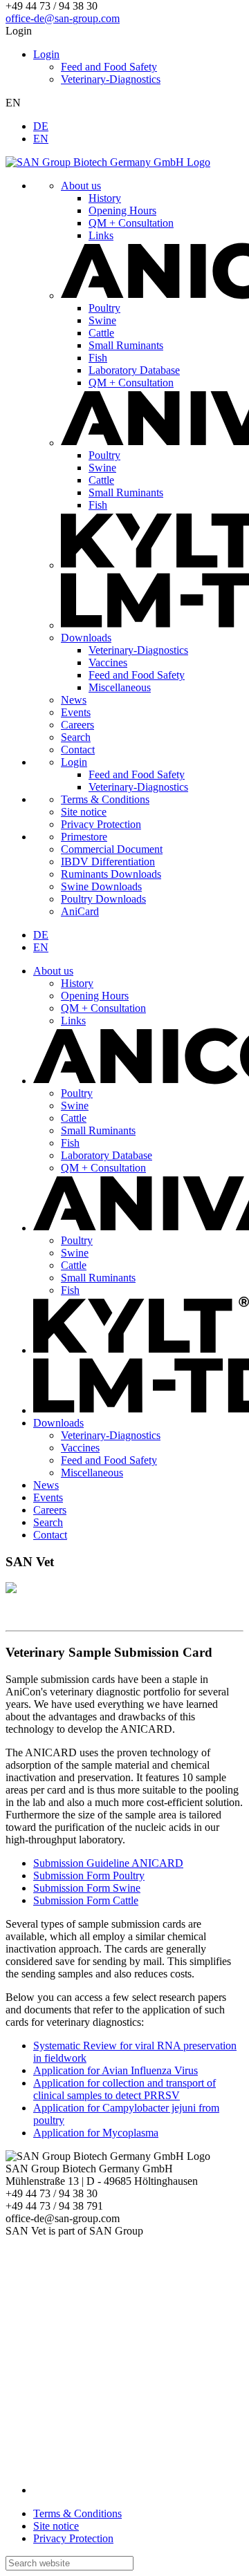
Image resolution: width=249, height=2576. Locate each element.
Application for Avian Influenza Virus (116, 2070)
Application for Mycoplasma (96, 2133)
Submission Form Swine (87, 1888)
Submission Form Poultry (89, 1875)
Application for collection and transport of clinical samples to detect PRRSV (124, 2089)
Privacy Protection (73, 2538)
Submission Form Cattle (86, 1900)
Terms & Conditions (77, 2513)
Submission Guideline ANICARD (108, 1863)
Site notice (56, 2526)
